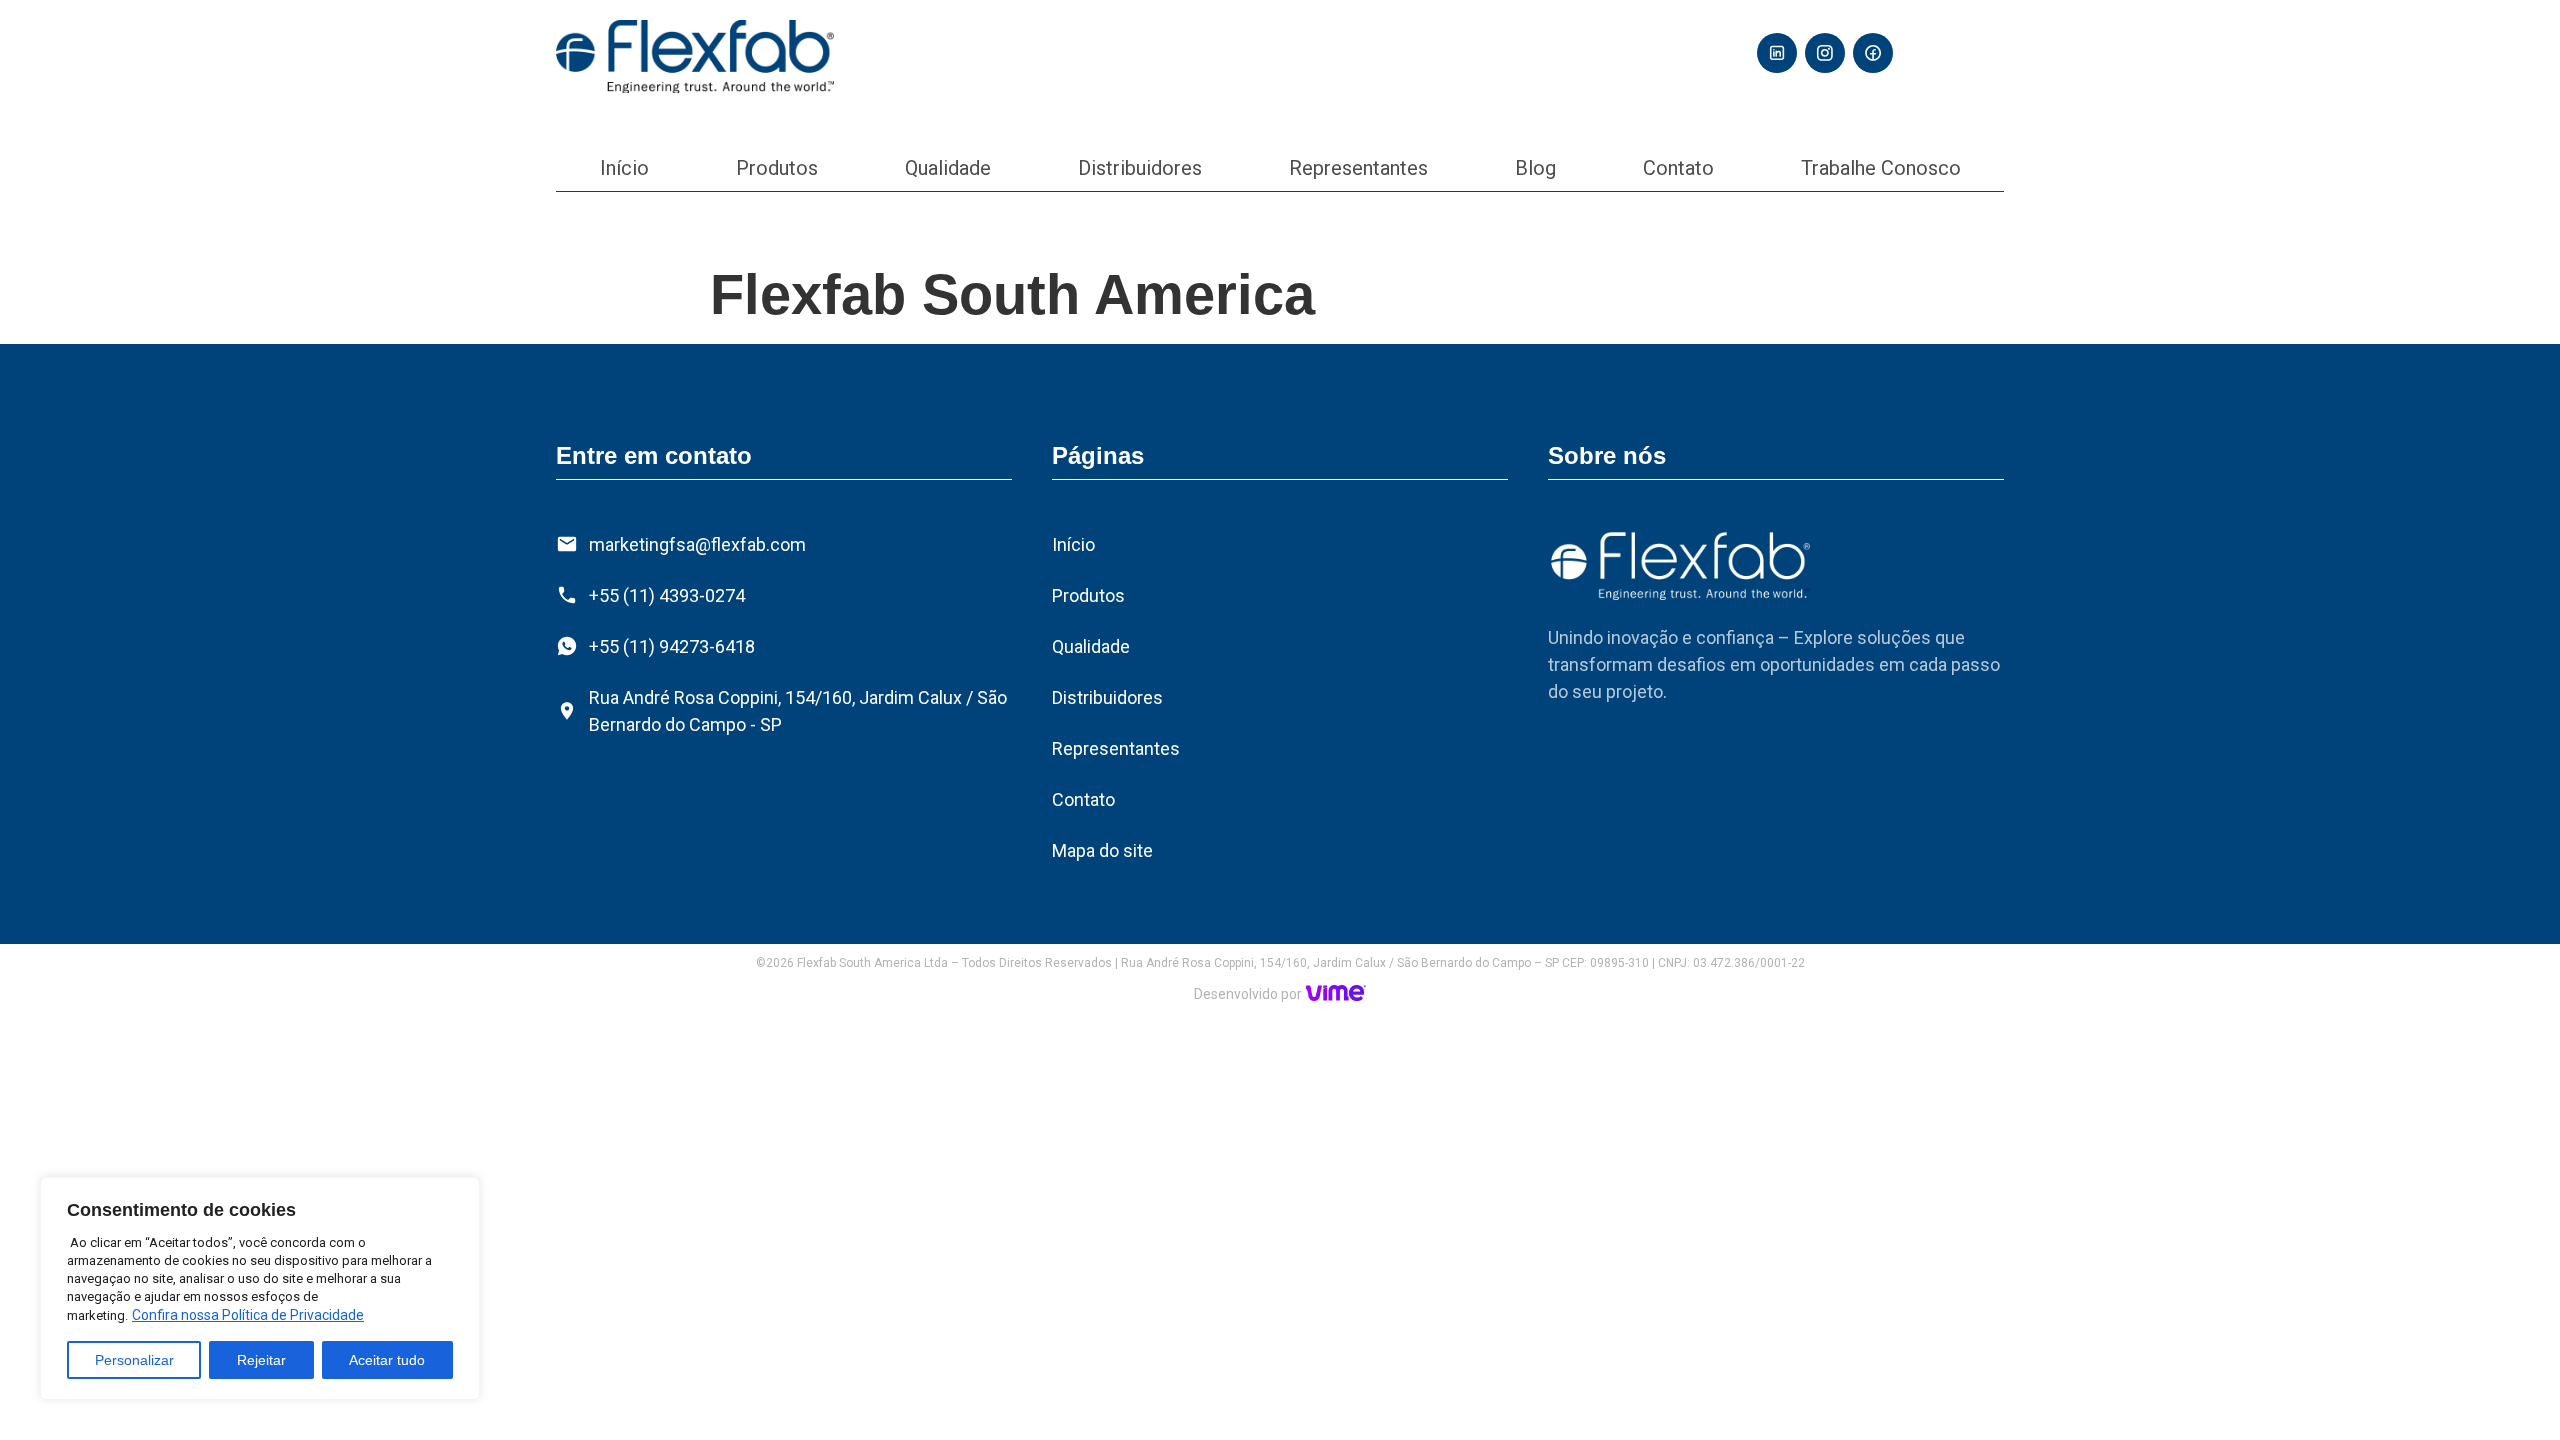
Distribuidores (1140, 168)
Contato (1678, 168)
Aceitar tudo (387, 1360)
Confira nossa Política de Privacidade (248, 1315)
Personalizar (134, 1360)
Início (624, 168)
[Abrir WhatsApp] (2510, 1389)
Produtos (777, 168)
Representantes (1358, 168)
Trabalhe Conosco (1881, 168)
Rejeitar (261, 1360)
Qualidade (948, 168)
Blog (1535, 168)
